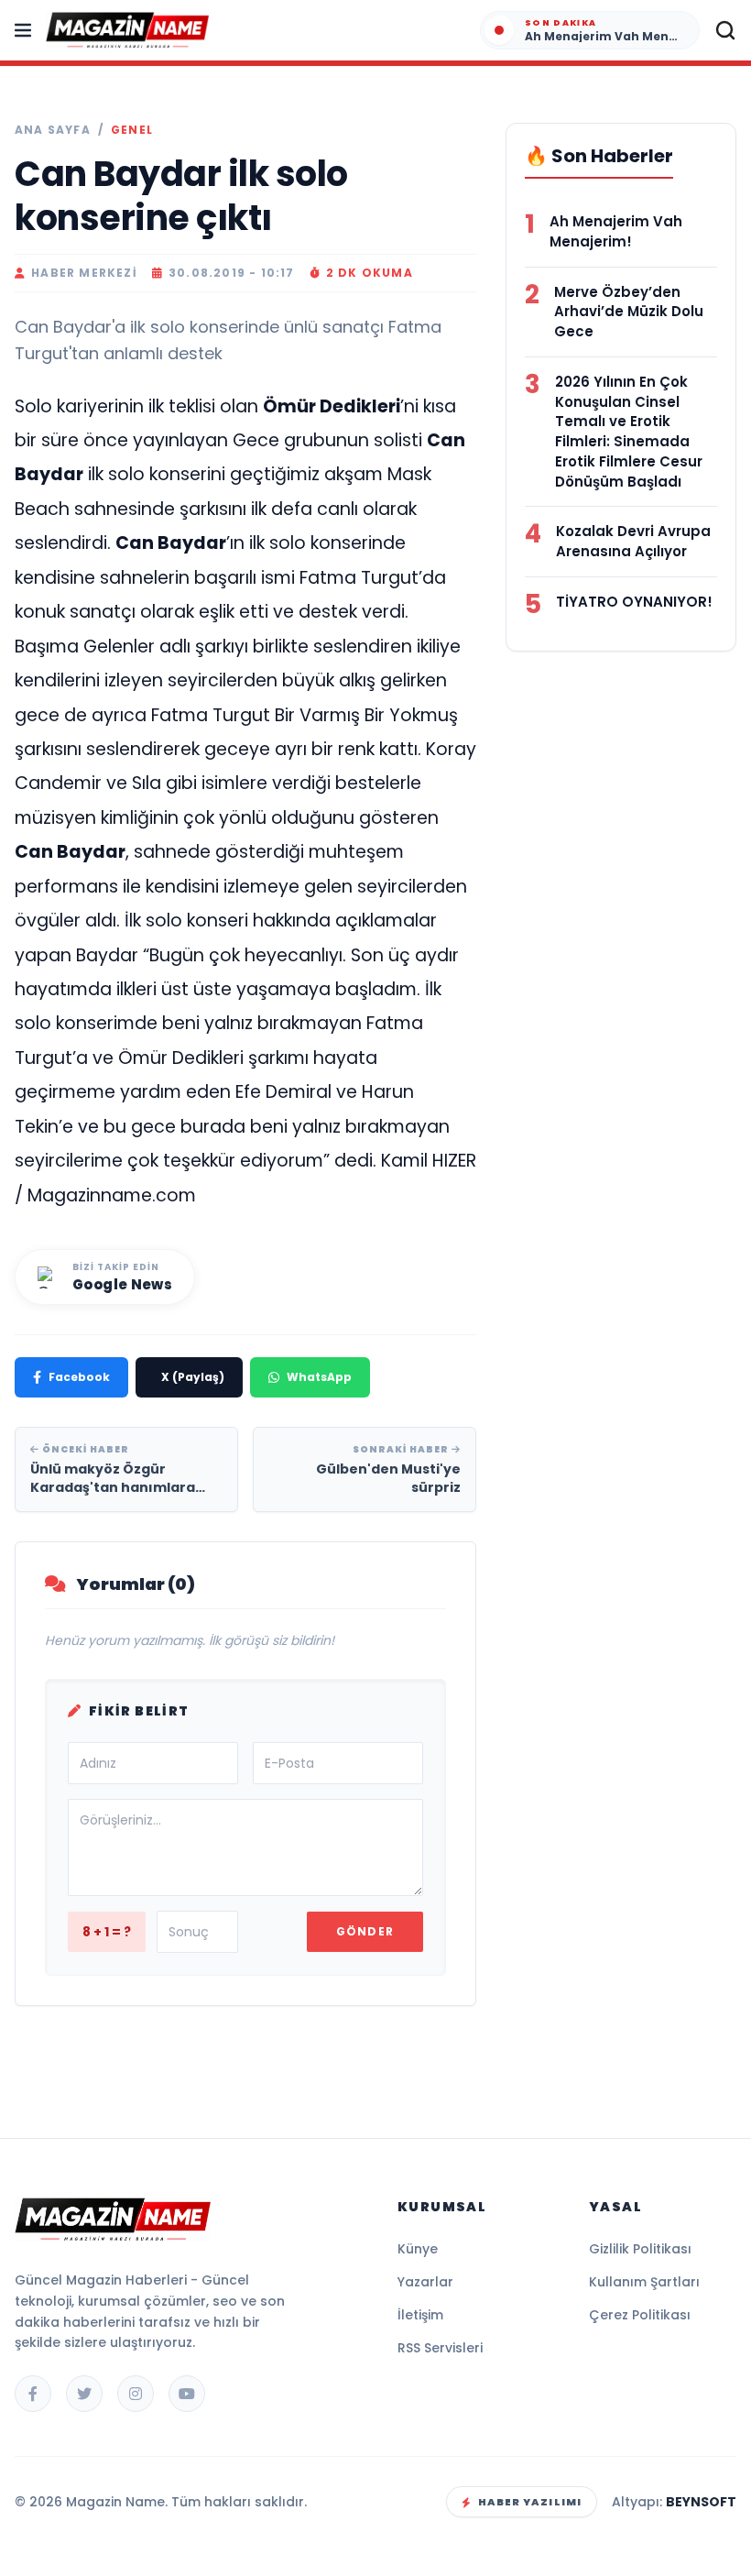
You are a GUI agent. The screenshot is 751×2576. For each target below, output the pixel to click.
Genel (132, 130)
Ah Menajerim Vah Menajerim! (616, 231)
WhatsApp (319, 1377)
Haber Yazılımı (530, 2502)
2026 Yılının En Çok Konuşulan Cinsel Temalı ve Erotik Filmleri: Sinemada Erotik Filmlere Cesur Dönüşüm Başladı (629, 432)
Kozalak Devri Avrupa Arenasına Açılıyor (633, 541)
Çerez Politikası (640, 2315)
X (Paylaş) (193, 1377)
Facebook (79, 1377)
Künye (418, 2249)
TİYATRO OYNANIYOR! (634, 602)
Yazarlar (425, 2282)
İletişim (420, 2315)
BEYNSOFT (701, 2502)
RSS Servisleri (440, 2348)
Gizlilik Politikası (640, 2249)
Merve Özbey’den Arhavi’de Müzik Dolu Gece (629, 312)
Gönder (365, 1931)
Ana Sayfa (53, 130)
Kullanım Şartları (644, 2282)
